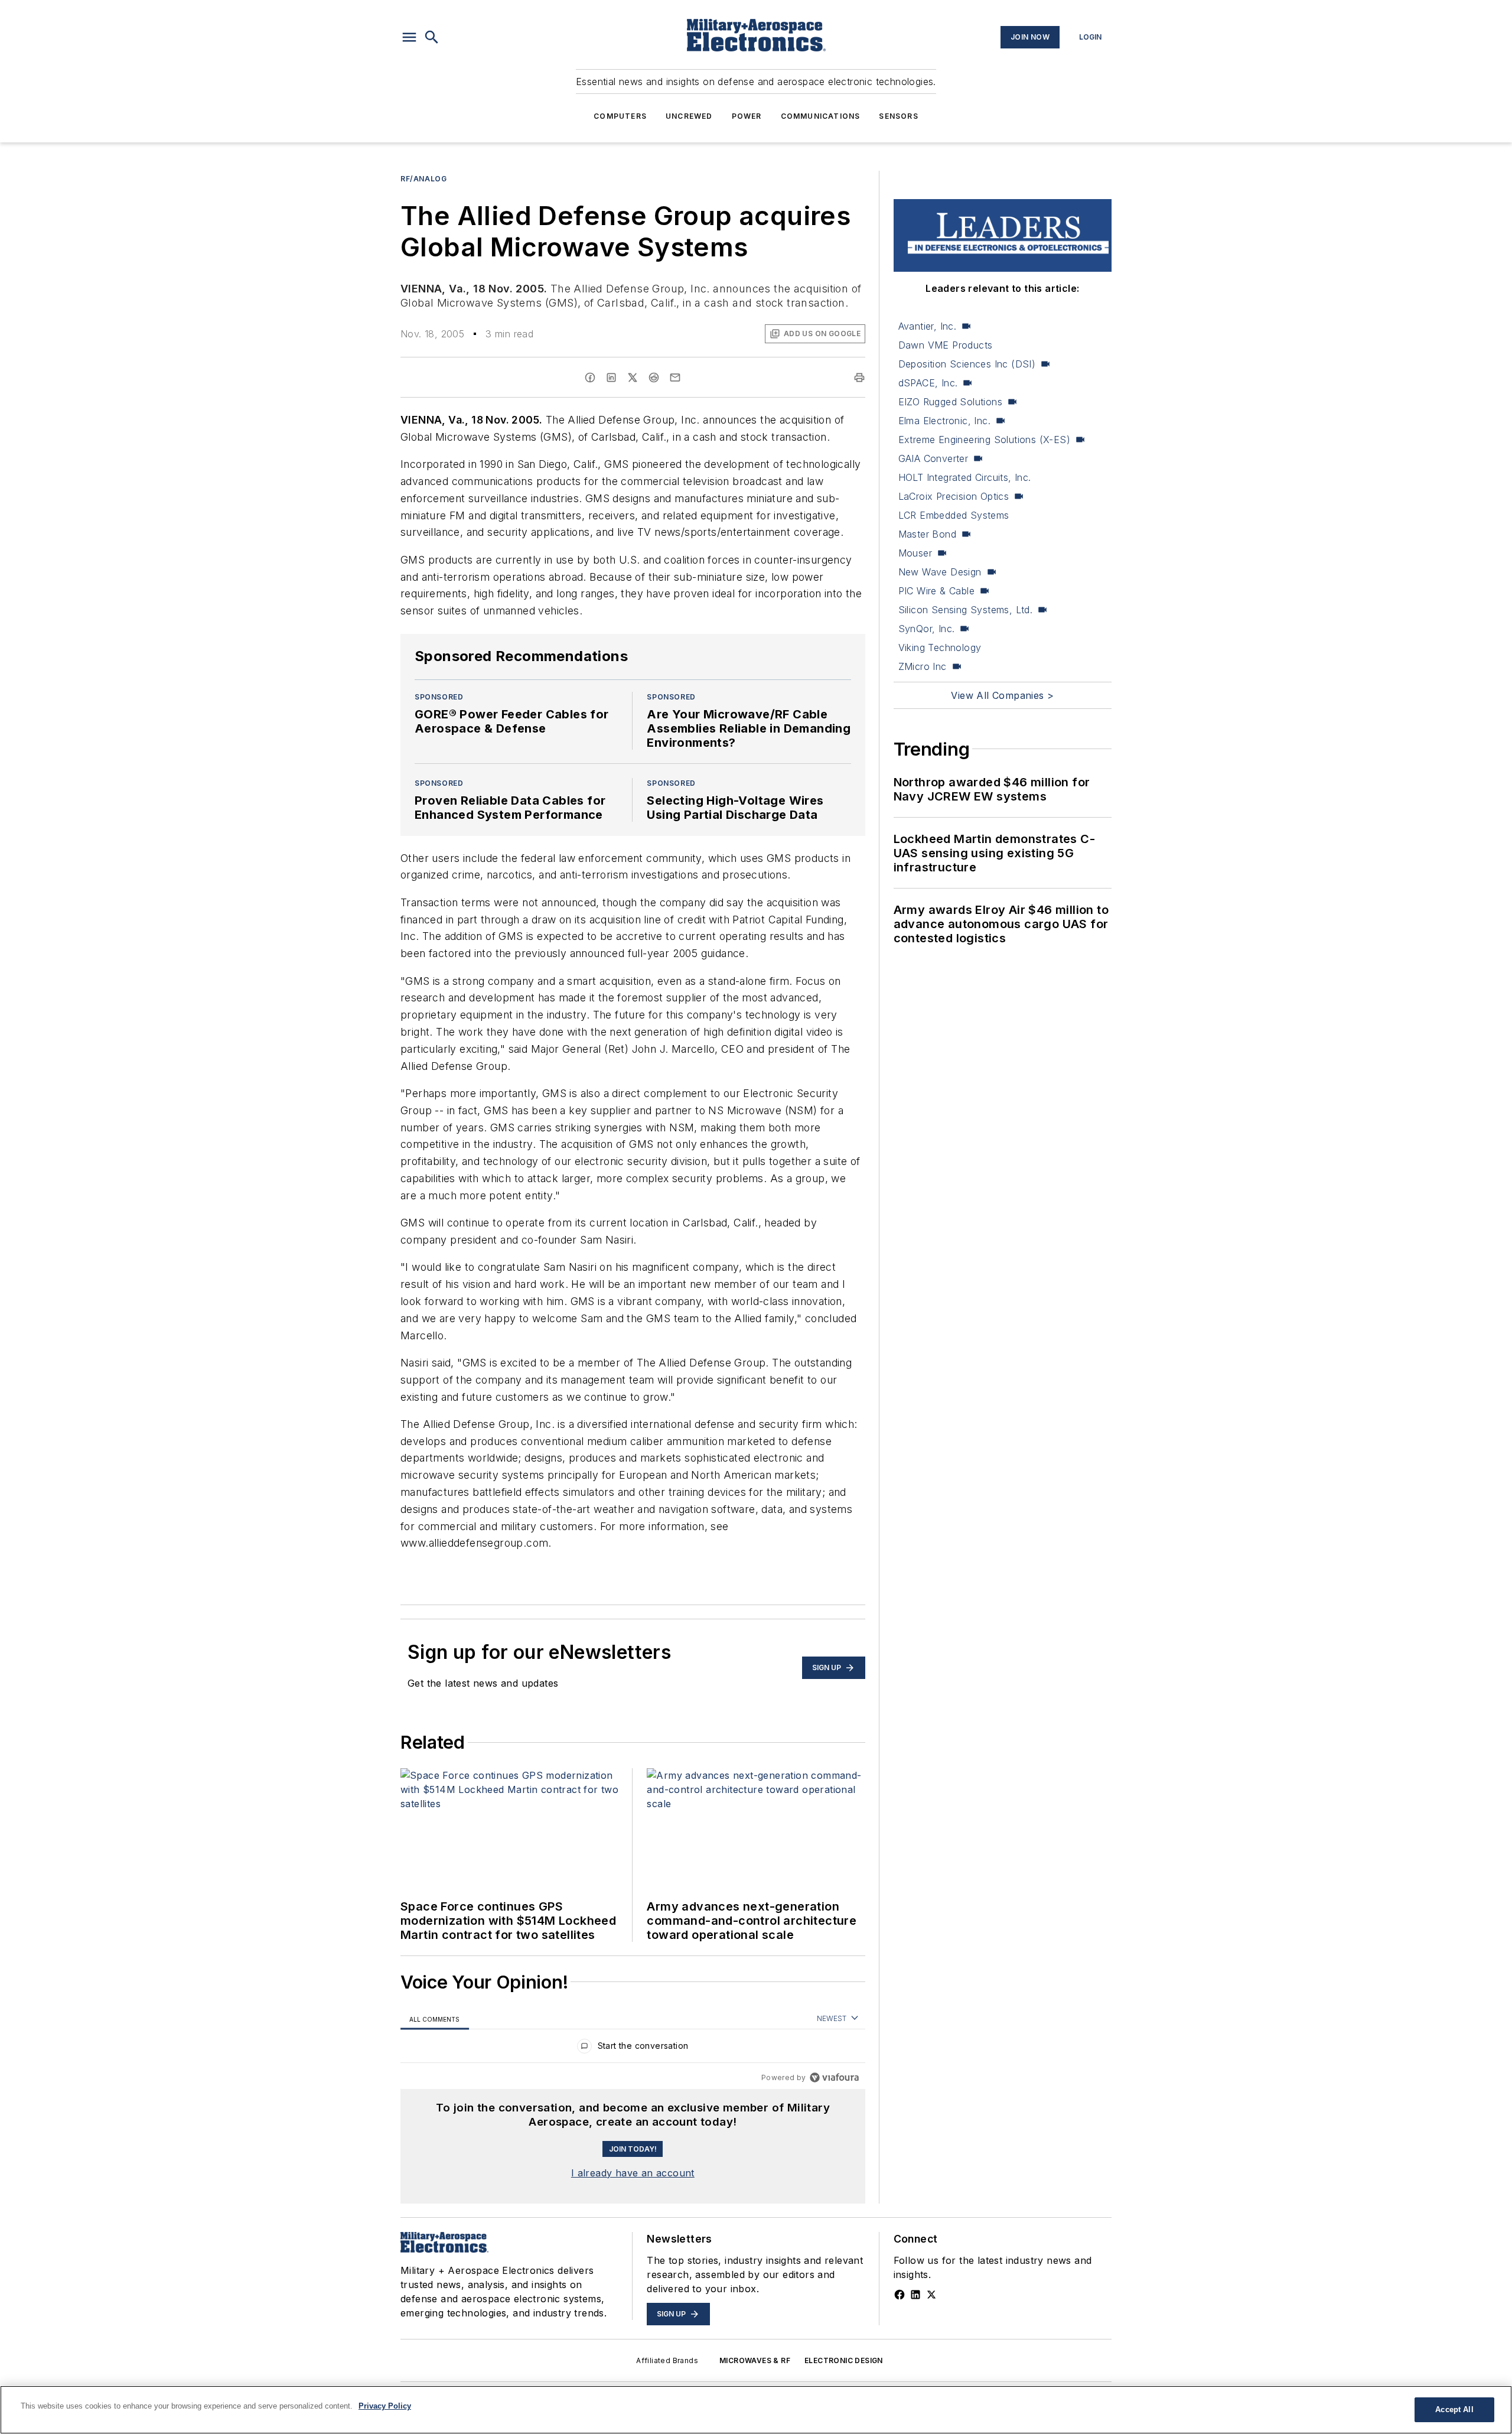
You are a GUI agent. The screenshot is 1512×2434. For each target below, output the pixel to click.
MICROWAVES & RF (755, 2360)
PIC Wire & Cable (936, 591)
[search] (432, 37)
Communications (821, 116)
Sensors (898, 116)
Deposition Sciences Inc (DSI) (967, 364)
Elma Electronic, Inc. (944, 421)
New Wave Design (940, 572)
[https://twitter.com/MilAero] (931, 2295)
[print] (859, 378)
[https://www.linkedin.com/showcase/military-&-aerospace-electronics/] (915, 2295)
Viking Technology (940, 647)
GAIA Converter (933, 458)
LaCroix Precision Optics (954, 496)
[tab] (435, 2019)
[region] (633, 2049)
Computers (620, 116)
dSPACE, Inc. (928, 383)
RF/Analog (423, 179)
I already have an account (633, 2173)
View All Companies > (1002, 695)
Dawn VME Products (946, 345)
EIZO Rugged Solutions (950, 402)
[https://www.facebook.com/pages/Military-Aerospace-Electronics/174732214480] (900, 2295)
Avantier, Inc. (928, 326)
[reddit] (654, 378)
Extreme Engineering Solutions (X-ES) (984, 440)
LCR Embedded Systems (954, 515)
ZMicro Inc (923, 666)
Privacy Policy (385, 2406)
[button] (409, 37)
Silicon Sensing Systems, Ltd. (966, 610)
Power (747, 116)
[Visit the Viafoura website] (834, 2077)
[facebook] (590, 378)
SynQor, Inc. (927, 629)
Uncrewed (689, 116)
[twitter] (633, 378)
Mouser (915, 553)
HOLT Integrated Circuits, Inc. (965, 477)
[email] (675, 378)
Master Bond (927, 534)
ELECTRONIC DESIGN (844, 2360)
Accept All (1454, 2409)
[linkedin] (611, 378)
